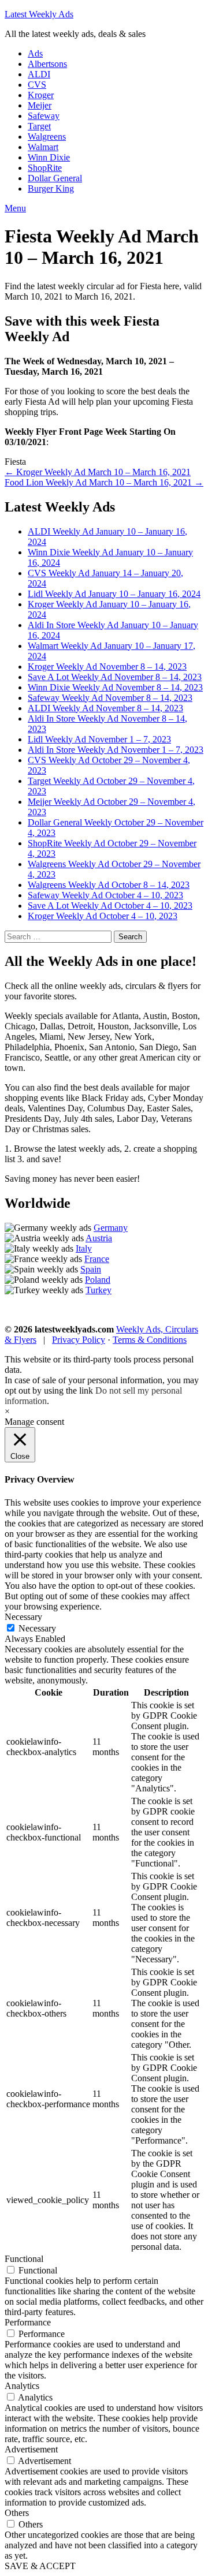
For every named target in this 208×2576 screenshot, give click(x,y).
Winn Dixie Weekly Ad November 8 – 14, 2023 (115, 687)
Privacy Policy (79, 1340)
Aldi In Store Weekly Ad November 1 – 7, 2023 (116, 750)
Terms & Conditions (150, 1340)
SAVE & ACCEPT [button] (40, 2566)
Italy (84, 1248)
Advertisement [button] (31, 2449)
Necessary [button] (23, 1617)
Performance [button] (28, 2322)
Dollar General (55, 178)
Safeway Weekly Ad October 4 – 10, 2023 (105, 895)
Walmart (43, 147)
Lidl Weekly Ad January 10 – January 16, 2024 (114, 594)
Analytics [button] (22, 2386)
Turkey (99, 1290)
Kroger (41, 95)
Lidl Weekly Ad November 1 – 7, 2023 (99, 739)
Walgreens (47, 137)
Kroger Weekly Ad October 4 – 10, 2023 (103, 916)
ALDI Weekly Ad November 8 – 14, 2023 (105, 708)
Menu (15, 208)
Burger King (51, 188)
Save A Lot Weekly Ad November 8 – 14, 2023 (115, 677)
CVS (37, 85)
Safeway (44, 116)
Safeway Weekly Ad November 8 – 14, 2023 (110, 698)
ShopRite (45, 168)
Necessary (37, 1628)
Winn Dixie (49, 157)
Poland (98, 1280)
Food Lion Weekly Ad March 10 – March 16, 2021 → (104, 482)
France (97, 1259)
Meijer (40, 105)
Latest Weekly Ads (39, 14)
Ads (35, 53)
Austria (99, 1238)
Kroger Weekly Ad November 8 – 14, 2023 (107, 667)
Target (39, 126)
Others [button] (17, 2513)
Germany (111, 1228)
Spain (91, 1269)
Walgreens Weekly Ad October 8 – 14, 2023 (109, 885)
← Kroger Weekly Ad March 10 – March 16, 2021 (98, 472)
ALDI (39, 74)
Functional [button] (24, 2259)
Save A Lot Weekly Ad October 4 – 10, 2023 (110, 906)
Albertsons (47, 64)
